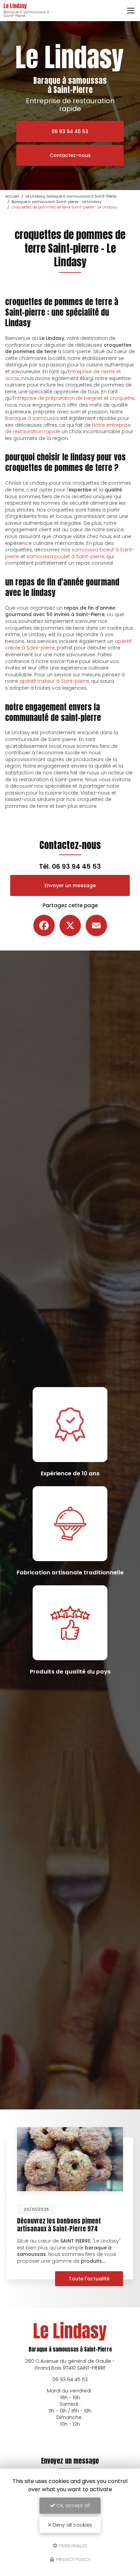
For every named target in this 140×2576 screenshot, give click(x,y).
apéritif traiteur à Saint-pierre (54, 681)
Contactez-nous (70, 155)
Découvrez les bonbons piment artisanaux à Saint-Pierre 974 (59, 2225)
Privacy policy (73, 2559)
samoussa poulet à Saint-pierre (65, 556)
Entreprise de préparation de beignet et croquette (73, 398)
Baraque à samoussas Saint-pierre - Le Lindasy (57, 202)
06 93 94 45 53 (70, 131)
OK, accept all (72, 2506)
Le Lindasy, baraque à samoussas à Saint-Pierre (71, 196)
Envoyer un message (70, 885)
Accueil (12, 196)
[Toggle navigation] (131, 11)
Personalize (73, 2546)
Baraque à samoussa (32, 418)
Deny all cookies (72, 2525)
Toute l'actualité (89, 2279)
